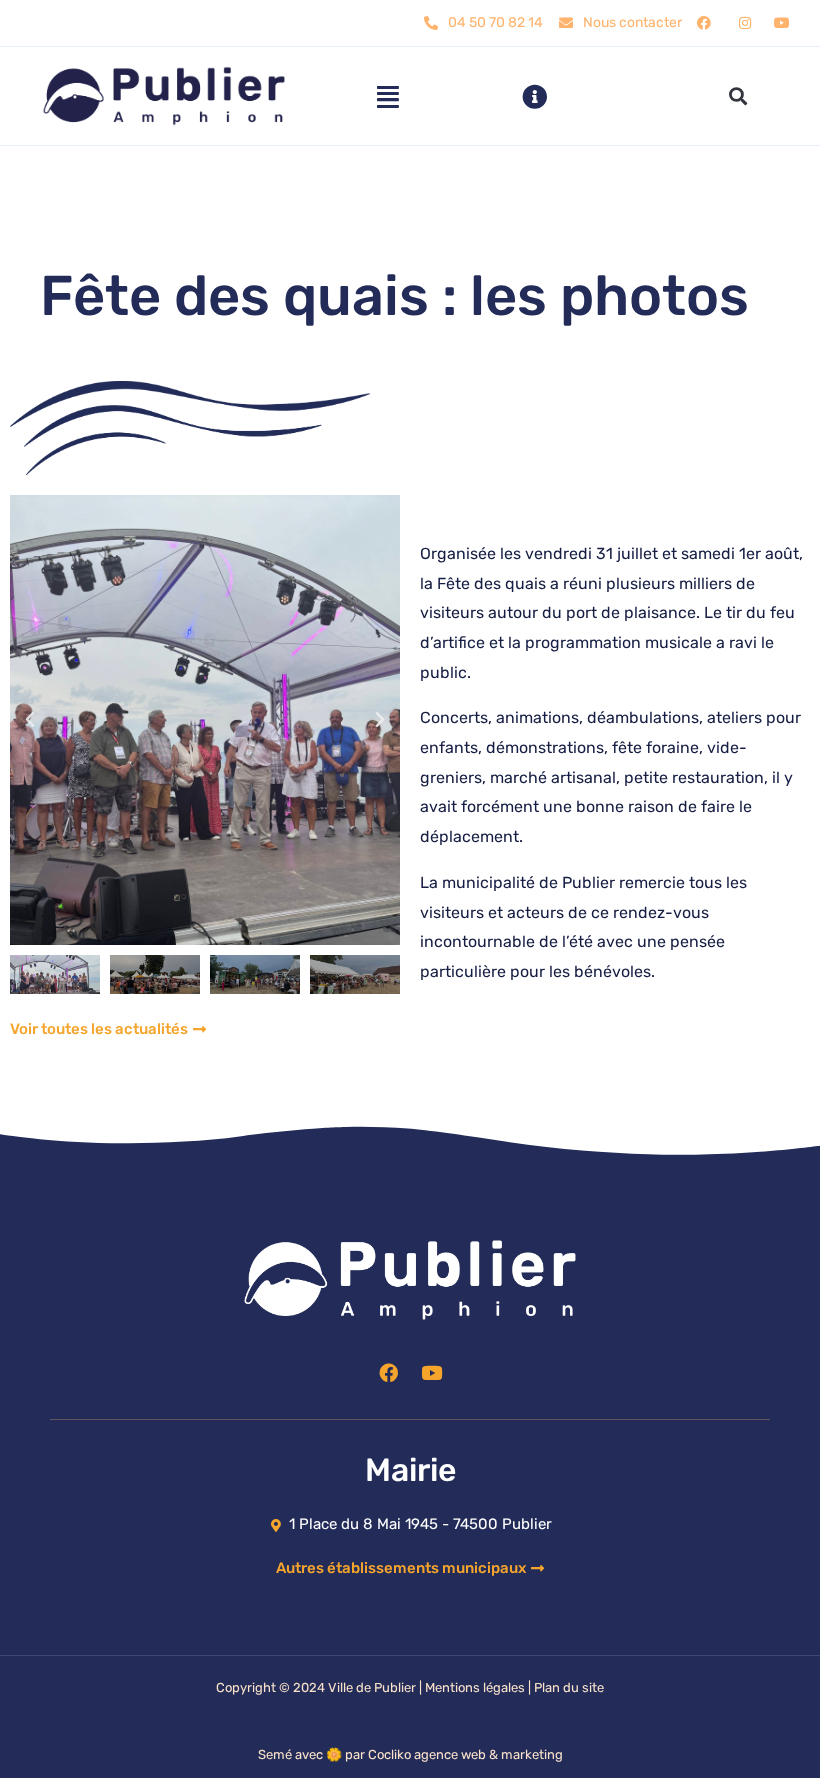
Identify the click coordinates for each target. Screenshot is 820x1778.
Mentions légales (475, 1687)
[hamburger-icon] (387, 96)
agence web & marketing (488, 1754)
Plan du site (569, 1687)
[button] (738, 96)
